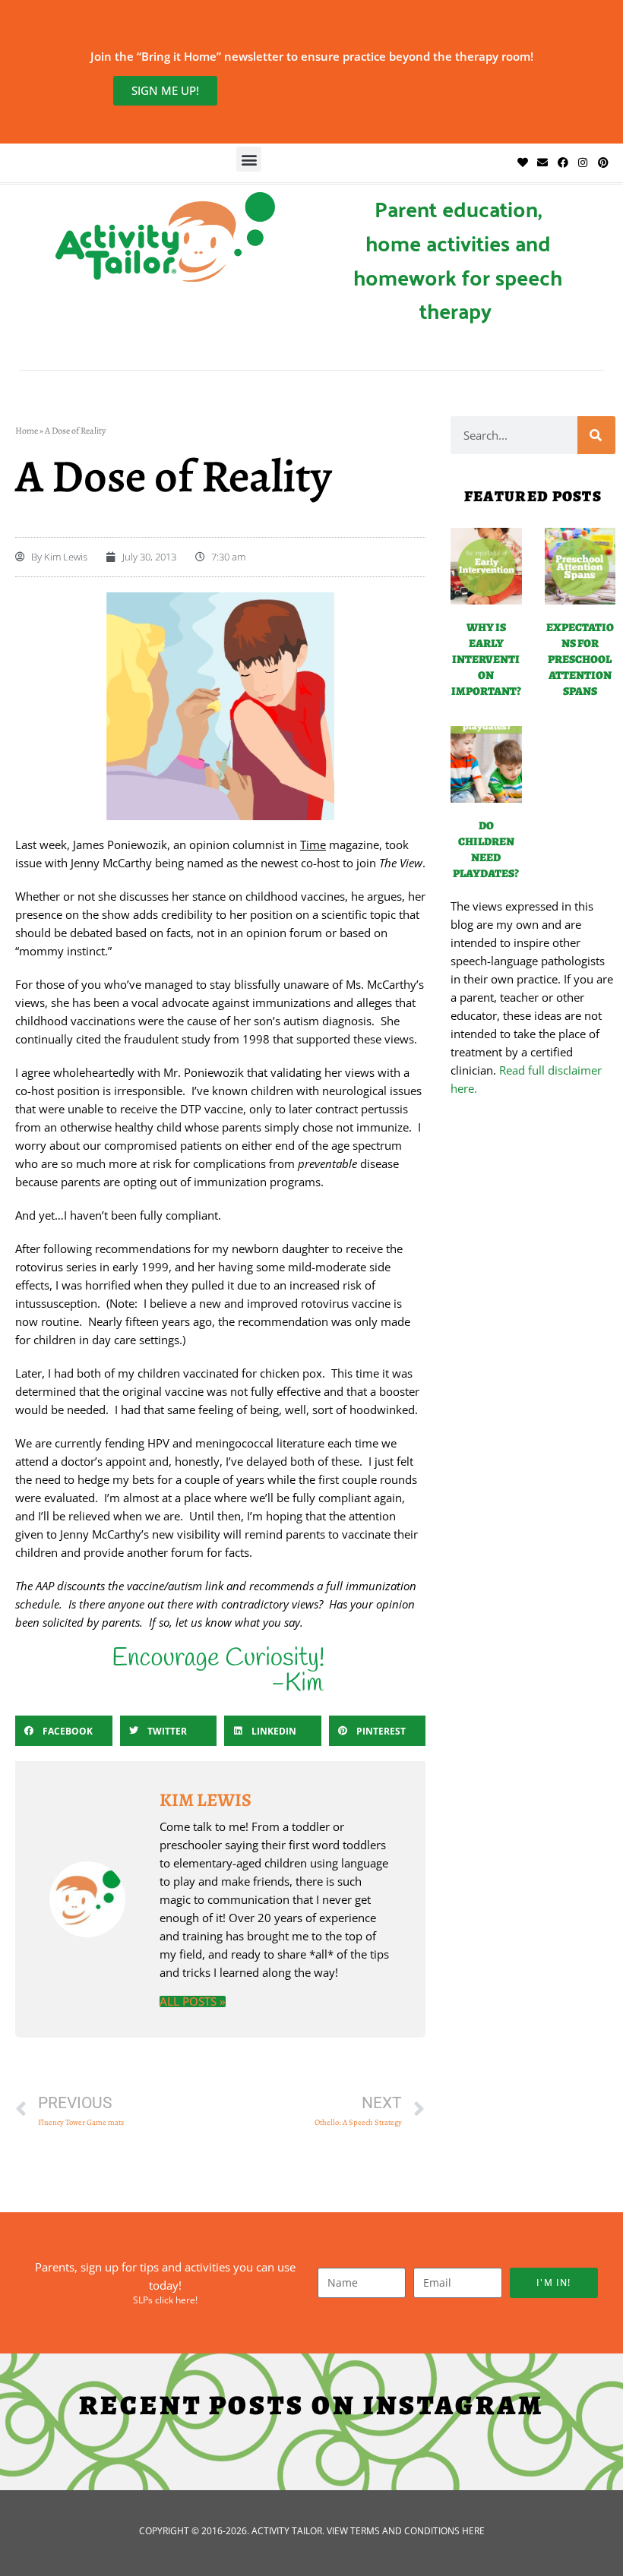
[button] (249, 159)
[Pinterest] (602, 163)
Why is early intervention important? (486, 659)
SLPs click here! (165, 2300)
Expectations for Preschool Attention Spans (580, 659)
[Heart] (523, 163)
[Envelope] (542, 163)
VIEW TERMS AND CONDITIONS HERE (406, 2531)
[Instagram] (583, 163)
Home (27, 431)
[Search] (596, 435)
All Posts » (193, 2001)
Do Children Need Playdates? (486, 849)
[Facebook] (563, 163)
